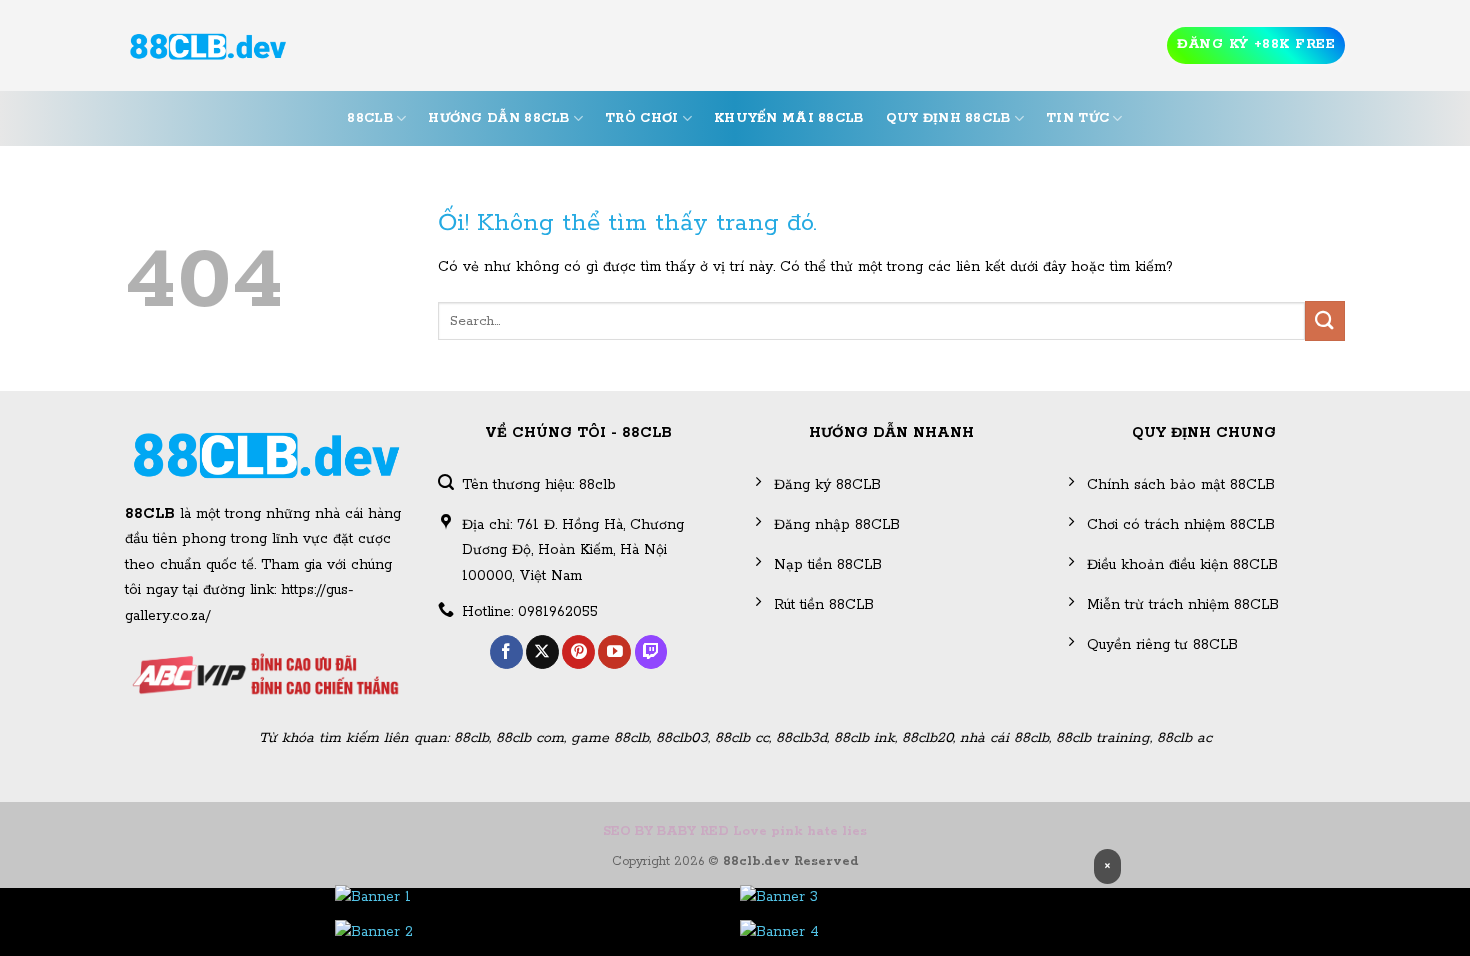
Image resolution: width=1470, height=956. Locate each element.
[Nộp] (1325, 320)
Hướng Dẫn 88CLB (498, 118)
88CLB (369, 118)
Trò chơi (641, 118)
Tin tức (1077, 118)
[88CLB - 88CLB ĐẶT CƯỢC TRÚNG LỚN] (208, 46)
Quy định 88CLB (948, 118)
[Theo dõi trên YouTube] (614, 652)
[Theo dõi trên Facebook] (506, 652)
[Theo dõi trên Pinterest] (578, 652)
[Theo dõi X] (542, 652)
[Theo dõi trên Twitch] (651, 652)
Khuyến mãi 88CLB (789, 118)
